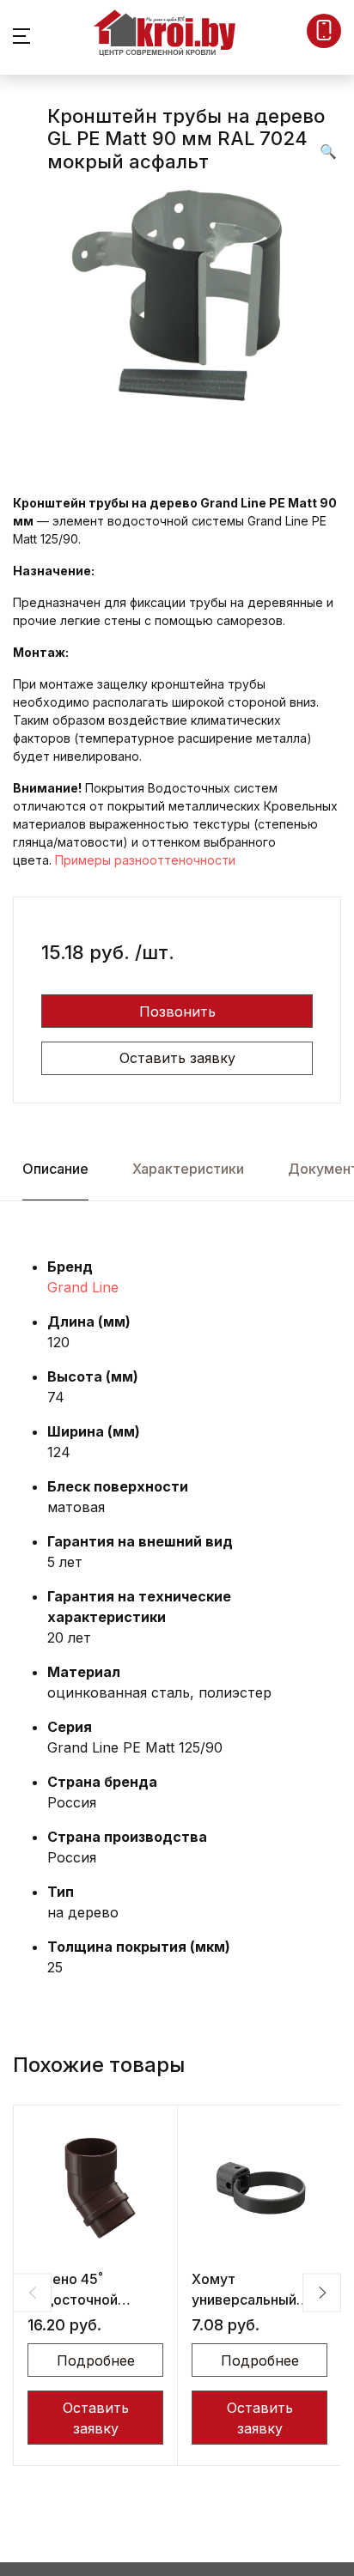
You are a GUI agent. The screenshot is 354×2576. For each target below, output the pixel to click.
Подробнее (96, 2360)
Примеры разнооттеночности (145, 860)
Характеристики (188, 1169)
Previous (32, 2292)
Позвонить (177, 1012)
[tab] (55, 1169)
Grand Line (83, 1287)
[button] (21, 34)
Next (322, 2292)
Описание (55, 1169)
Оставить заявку (177, 1058)
